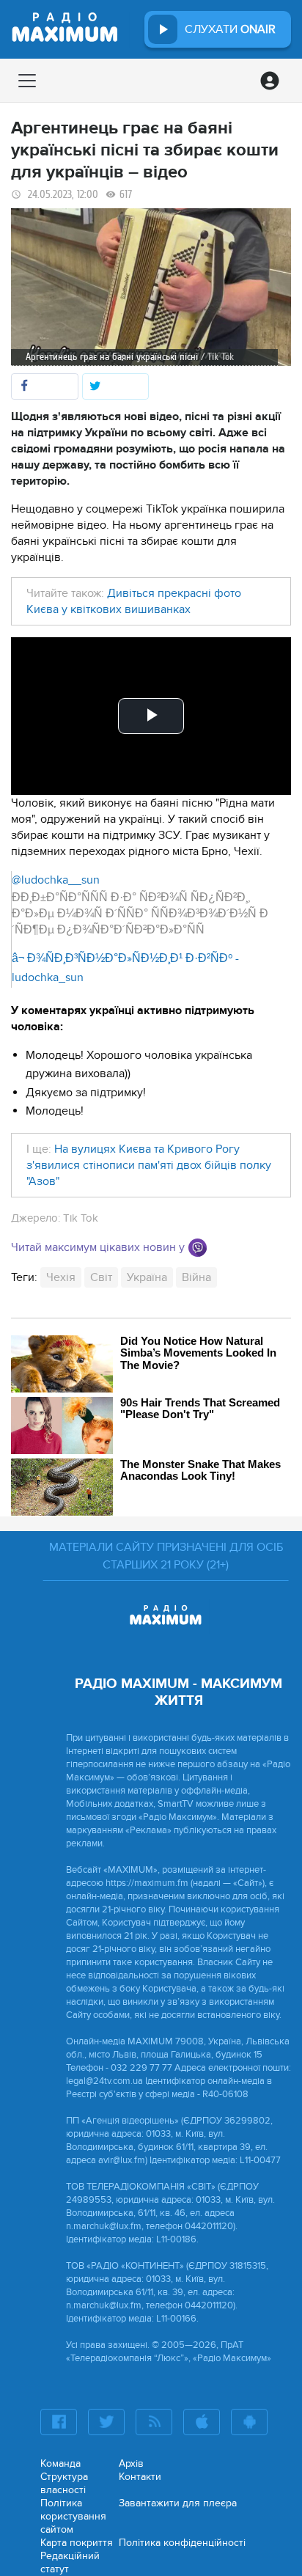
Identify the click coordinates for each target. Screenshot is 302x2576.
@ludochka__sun (56, 880)
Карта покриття (77, 2543)
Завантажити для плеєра (178, 2503)
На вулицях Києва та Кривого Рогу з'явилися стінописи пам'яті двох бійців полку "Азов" (149, 1165)
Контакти (140, 2477)
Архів (131, 2463)
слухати (230, 29)
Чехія (61, 1277)
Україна (147, 1277)
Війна (196, 1277)
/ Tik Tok (217, 357)
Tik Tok (81, 1218)
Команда (60, 2463)
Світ (101, 1277)
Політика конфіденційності (182, 2543)
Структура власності (64, 2483)
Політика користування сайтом (73, 2516)
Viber (198, 1248)
